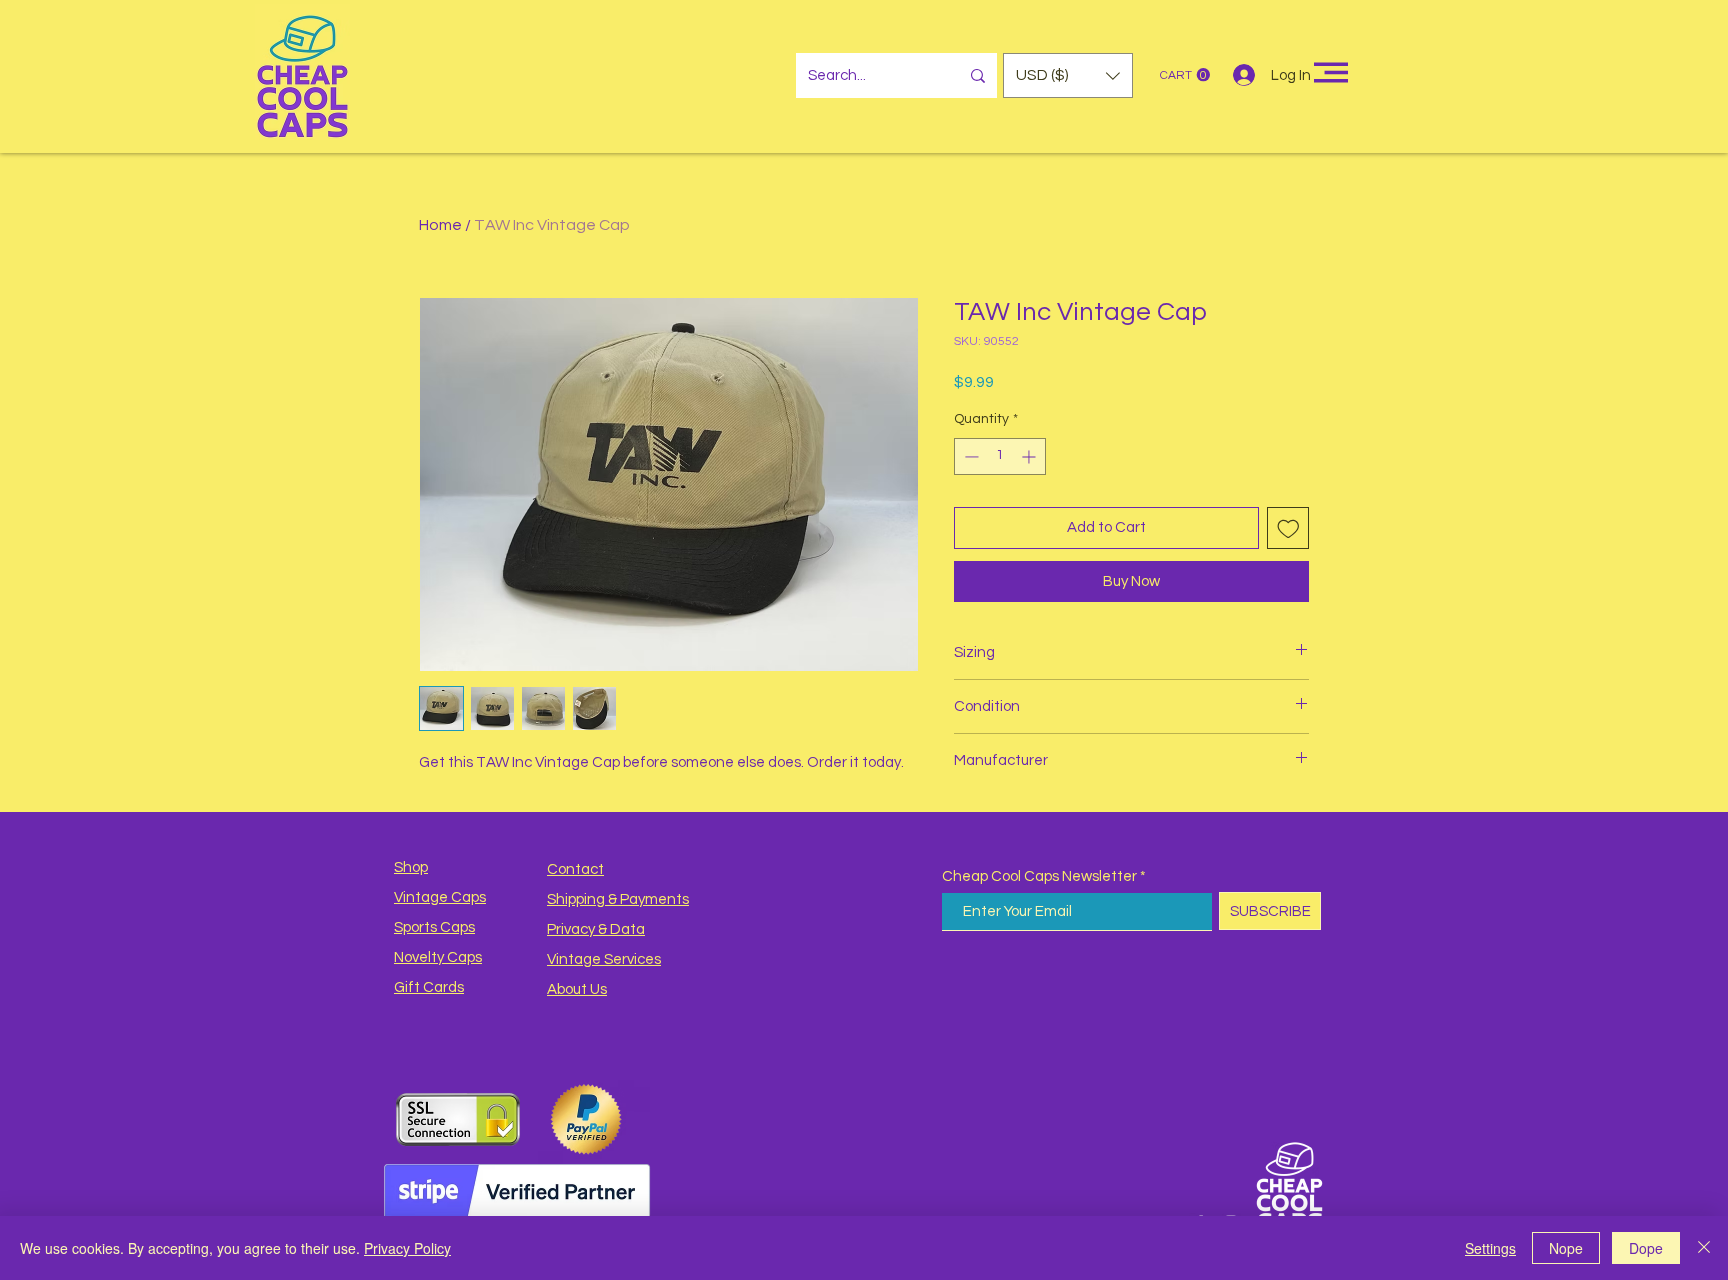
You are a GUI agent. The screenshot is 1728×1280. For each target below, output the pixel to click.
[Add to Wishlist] (1288, 528)
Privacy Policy (407, 1248)
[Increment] (1030, 456)
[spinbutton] (1000, 456)
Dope (1646, 1248)
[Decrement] (969, 456)
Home (440, 225)
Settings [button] (1490, 1248)
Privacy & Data (596, 929)
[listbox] (1068, 75)
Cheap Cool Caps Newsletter (1039, 876)
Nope (1566, 1248)
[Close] (1704, 1248)
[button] (1068, 75)
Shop (411, 867)
